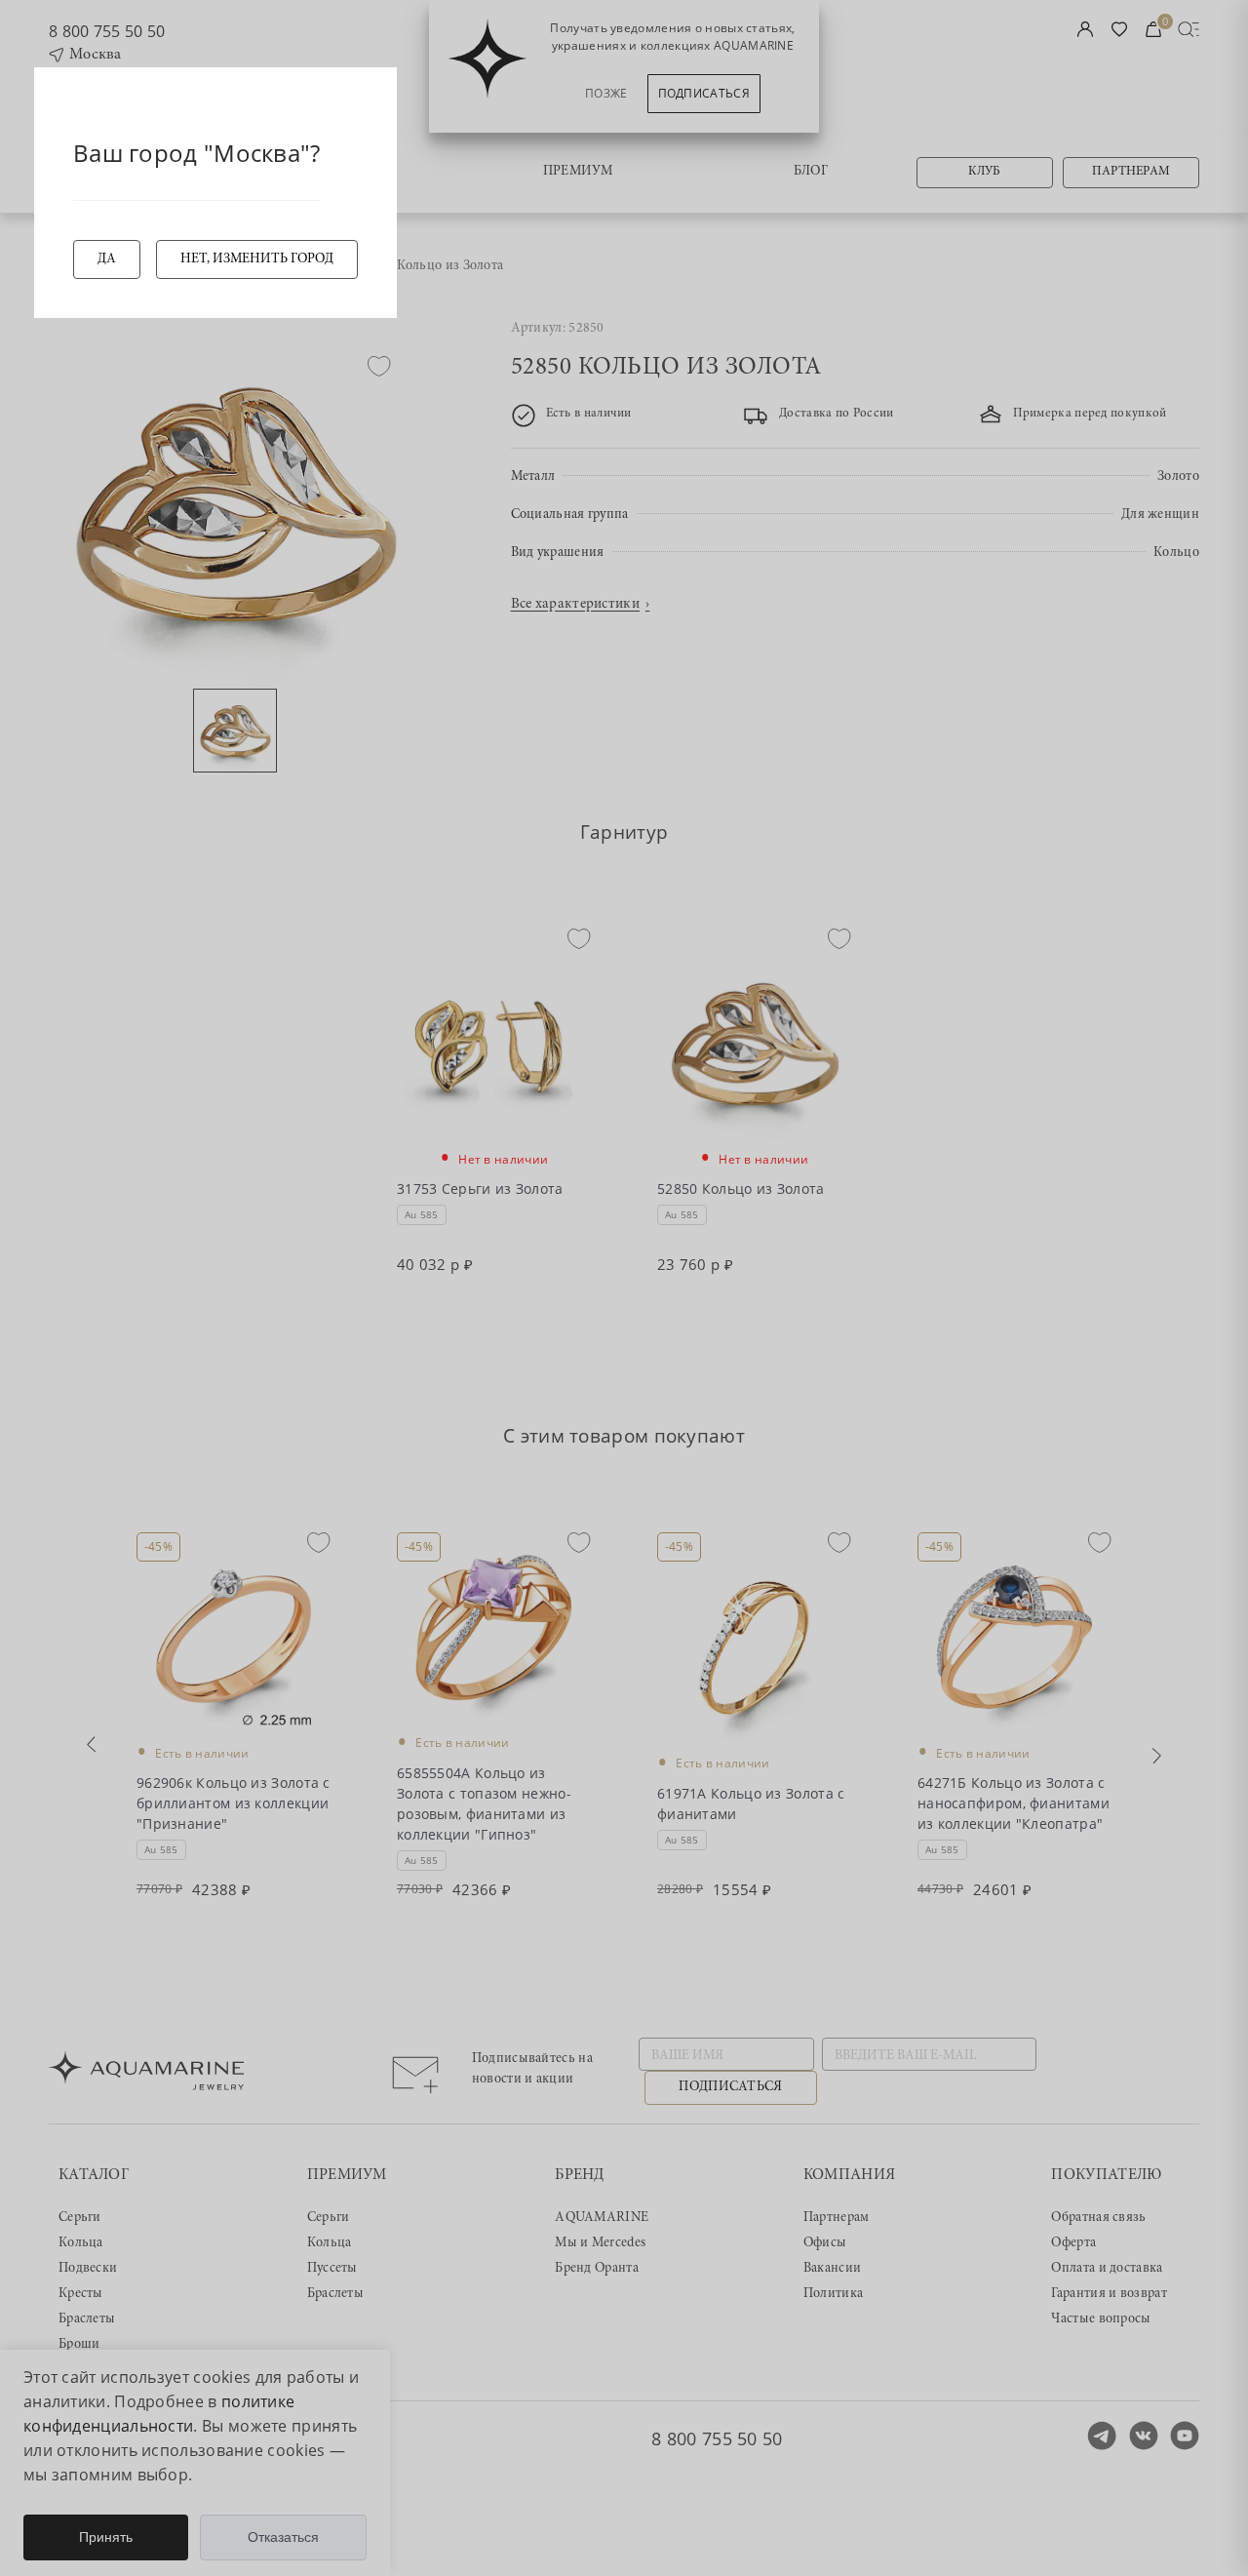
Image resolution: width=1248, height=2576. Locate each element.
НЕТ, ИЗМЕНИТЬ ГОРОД (257, 259)
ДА (107, 259)
